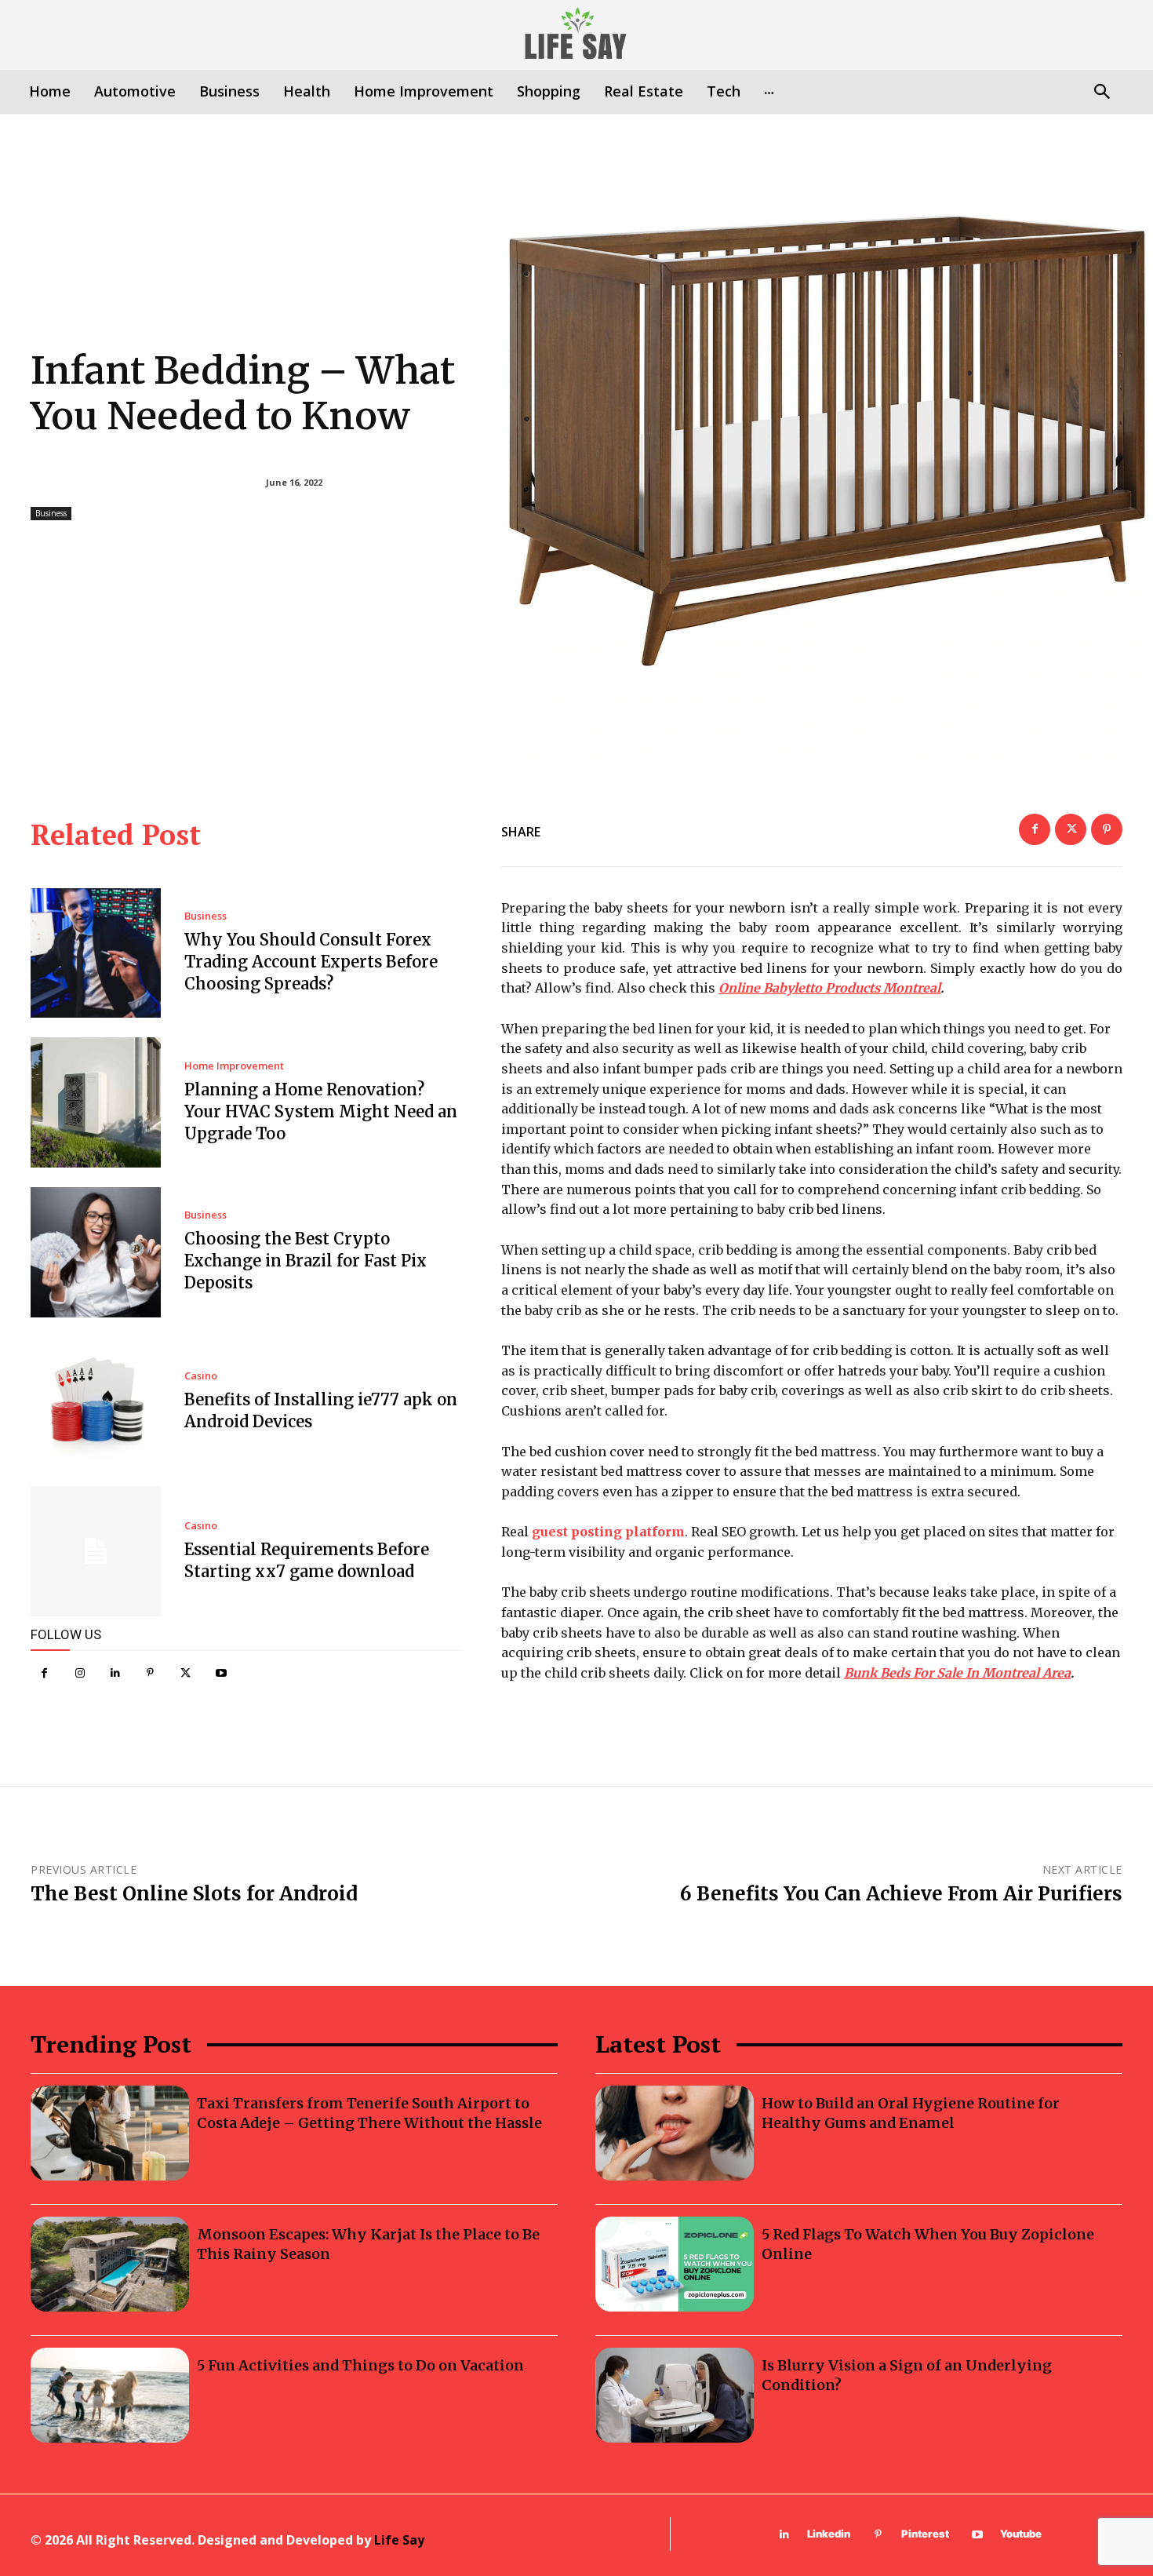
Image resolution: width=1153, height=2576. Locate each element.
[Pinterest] (150, 1673)
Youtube (1021, 2534)
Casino (201, 1376)
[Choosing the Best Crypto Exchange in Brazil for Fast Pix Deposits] (96, 1252)
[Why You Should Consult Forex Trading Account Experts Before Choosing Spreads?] (96, 953)
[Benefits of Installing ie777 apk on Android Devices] (96, 1402)
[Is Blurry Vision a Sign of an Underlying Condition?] (675, 2395)
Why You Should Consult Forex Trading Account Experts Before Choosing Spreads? (311, 962)
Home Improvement (234, 1066)
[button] (1102, 93)
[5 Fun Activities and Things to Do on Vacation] (110, 2395)
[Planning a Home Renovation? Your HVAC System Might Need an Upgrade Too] (96, 1102)
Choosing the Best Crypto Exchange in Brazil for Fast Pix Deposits (306, 1261)
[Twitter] (185, 1673)
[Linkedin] (115, 1673)
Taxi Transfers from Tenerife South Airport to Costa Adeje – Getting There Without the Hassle (369, 2113)
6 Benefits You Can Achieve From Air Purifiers (901, 1894)
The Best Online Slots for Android (194, 1894)
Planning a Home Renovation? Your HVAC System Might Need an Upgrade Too (321, 1111)
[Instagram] (80, 1673)
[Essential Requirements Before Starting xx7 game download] (96, 1551)
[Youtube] (221, 1673)
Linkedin (829, 2534)
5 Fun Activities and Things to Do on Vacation (360, 2365)
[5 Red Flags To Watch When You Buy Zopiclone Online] (675, 2264)
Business (51, 513)
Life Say (399, 2540)
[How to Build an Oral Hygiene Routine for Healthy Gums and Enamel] (675, 2133)
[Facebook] (44, 1673)
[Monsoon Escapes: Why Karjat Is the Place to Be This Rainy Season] (110, 2264)
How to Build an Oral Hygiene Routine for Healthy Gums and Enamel (911, 2113)
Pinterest (925, 2534)
